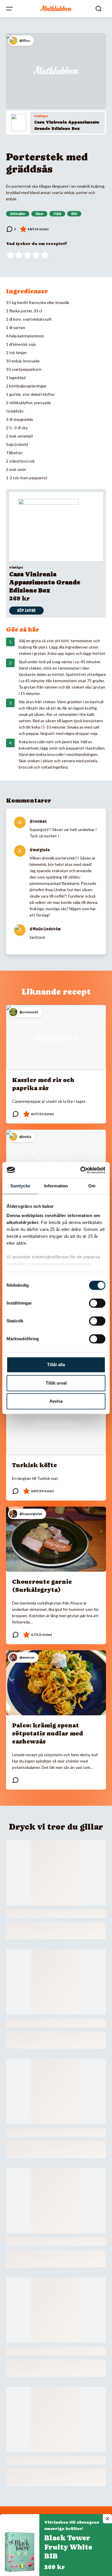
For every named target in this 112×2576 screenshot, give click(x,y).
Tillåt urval (56, 1383)
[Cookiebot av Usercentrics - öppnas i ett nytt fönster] (81, 1170)
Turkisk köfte (34, 1465)
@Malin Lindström (45, 929)
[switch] (97, 1303)
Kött (74, 214)
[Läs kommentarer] (11, 229)
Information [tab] (56, 1186)
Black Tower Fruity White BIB (68, 2547)
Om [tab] (92, 1186)
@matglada (40, 850)
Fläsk (57, 214)
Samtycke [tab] (20, 1186)
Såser (39, 214)
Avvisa (56, 1401)
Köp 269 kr (26, 611)
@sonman (38, 821)
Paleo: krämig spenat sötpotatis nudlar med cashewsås (48, 1733)
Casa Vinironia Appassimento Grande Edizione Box (45, 582)
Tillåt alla (56, 1365)
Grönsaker (18, 214)
